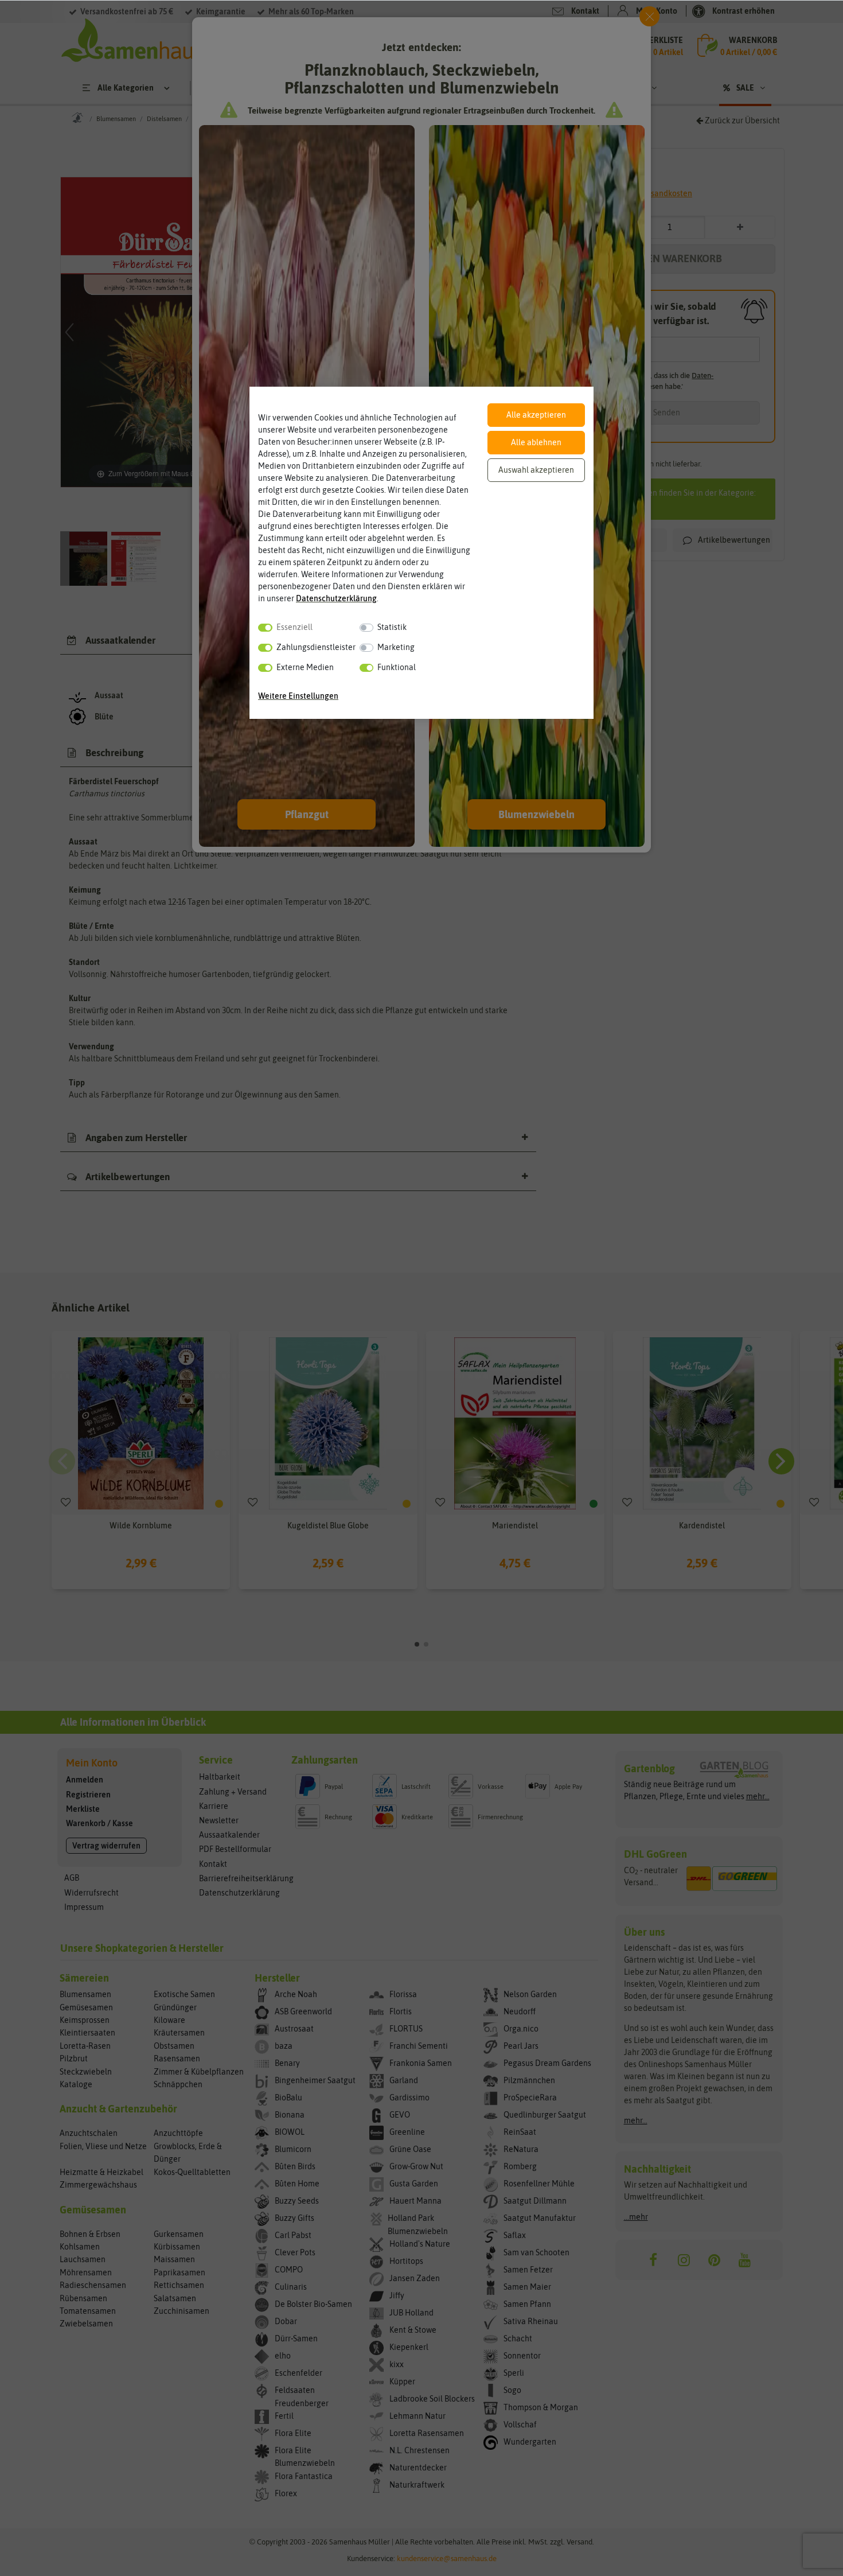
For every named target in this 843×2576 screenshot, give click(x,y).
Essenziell (294, 627)
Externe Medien (305, 667)
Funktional (397, 667)
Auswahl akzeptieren (536, 470)
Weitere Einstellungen (298, 696)
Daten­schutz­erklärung (336, 598)
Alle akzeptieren (536, 415)
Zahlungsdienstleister (316, 647)
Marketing (396, 647)
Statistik (392, 627)
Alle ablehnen (536, 442)
